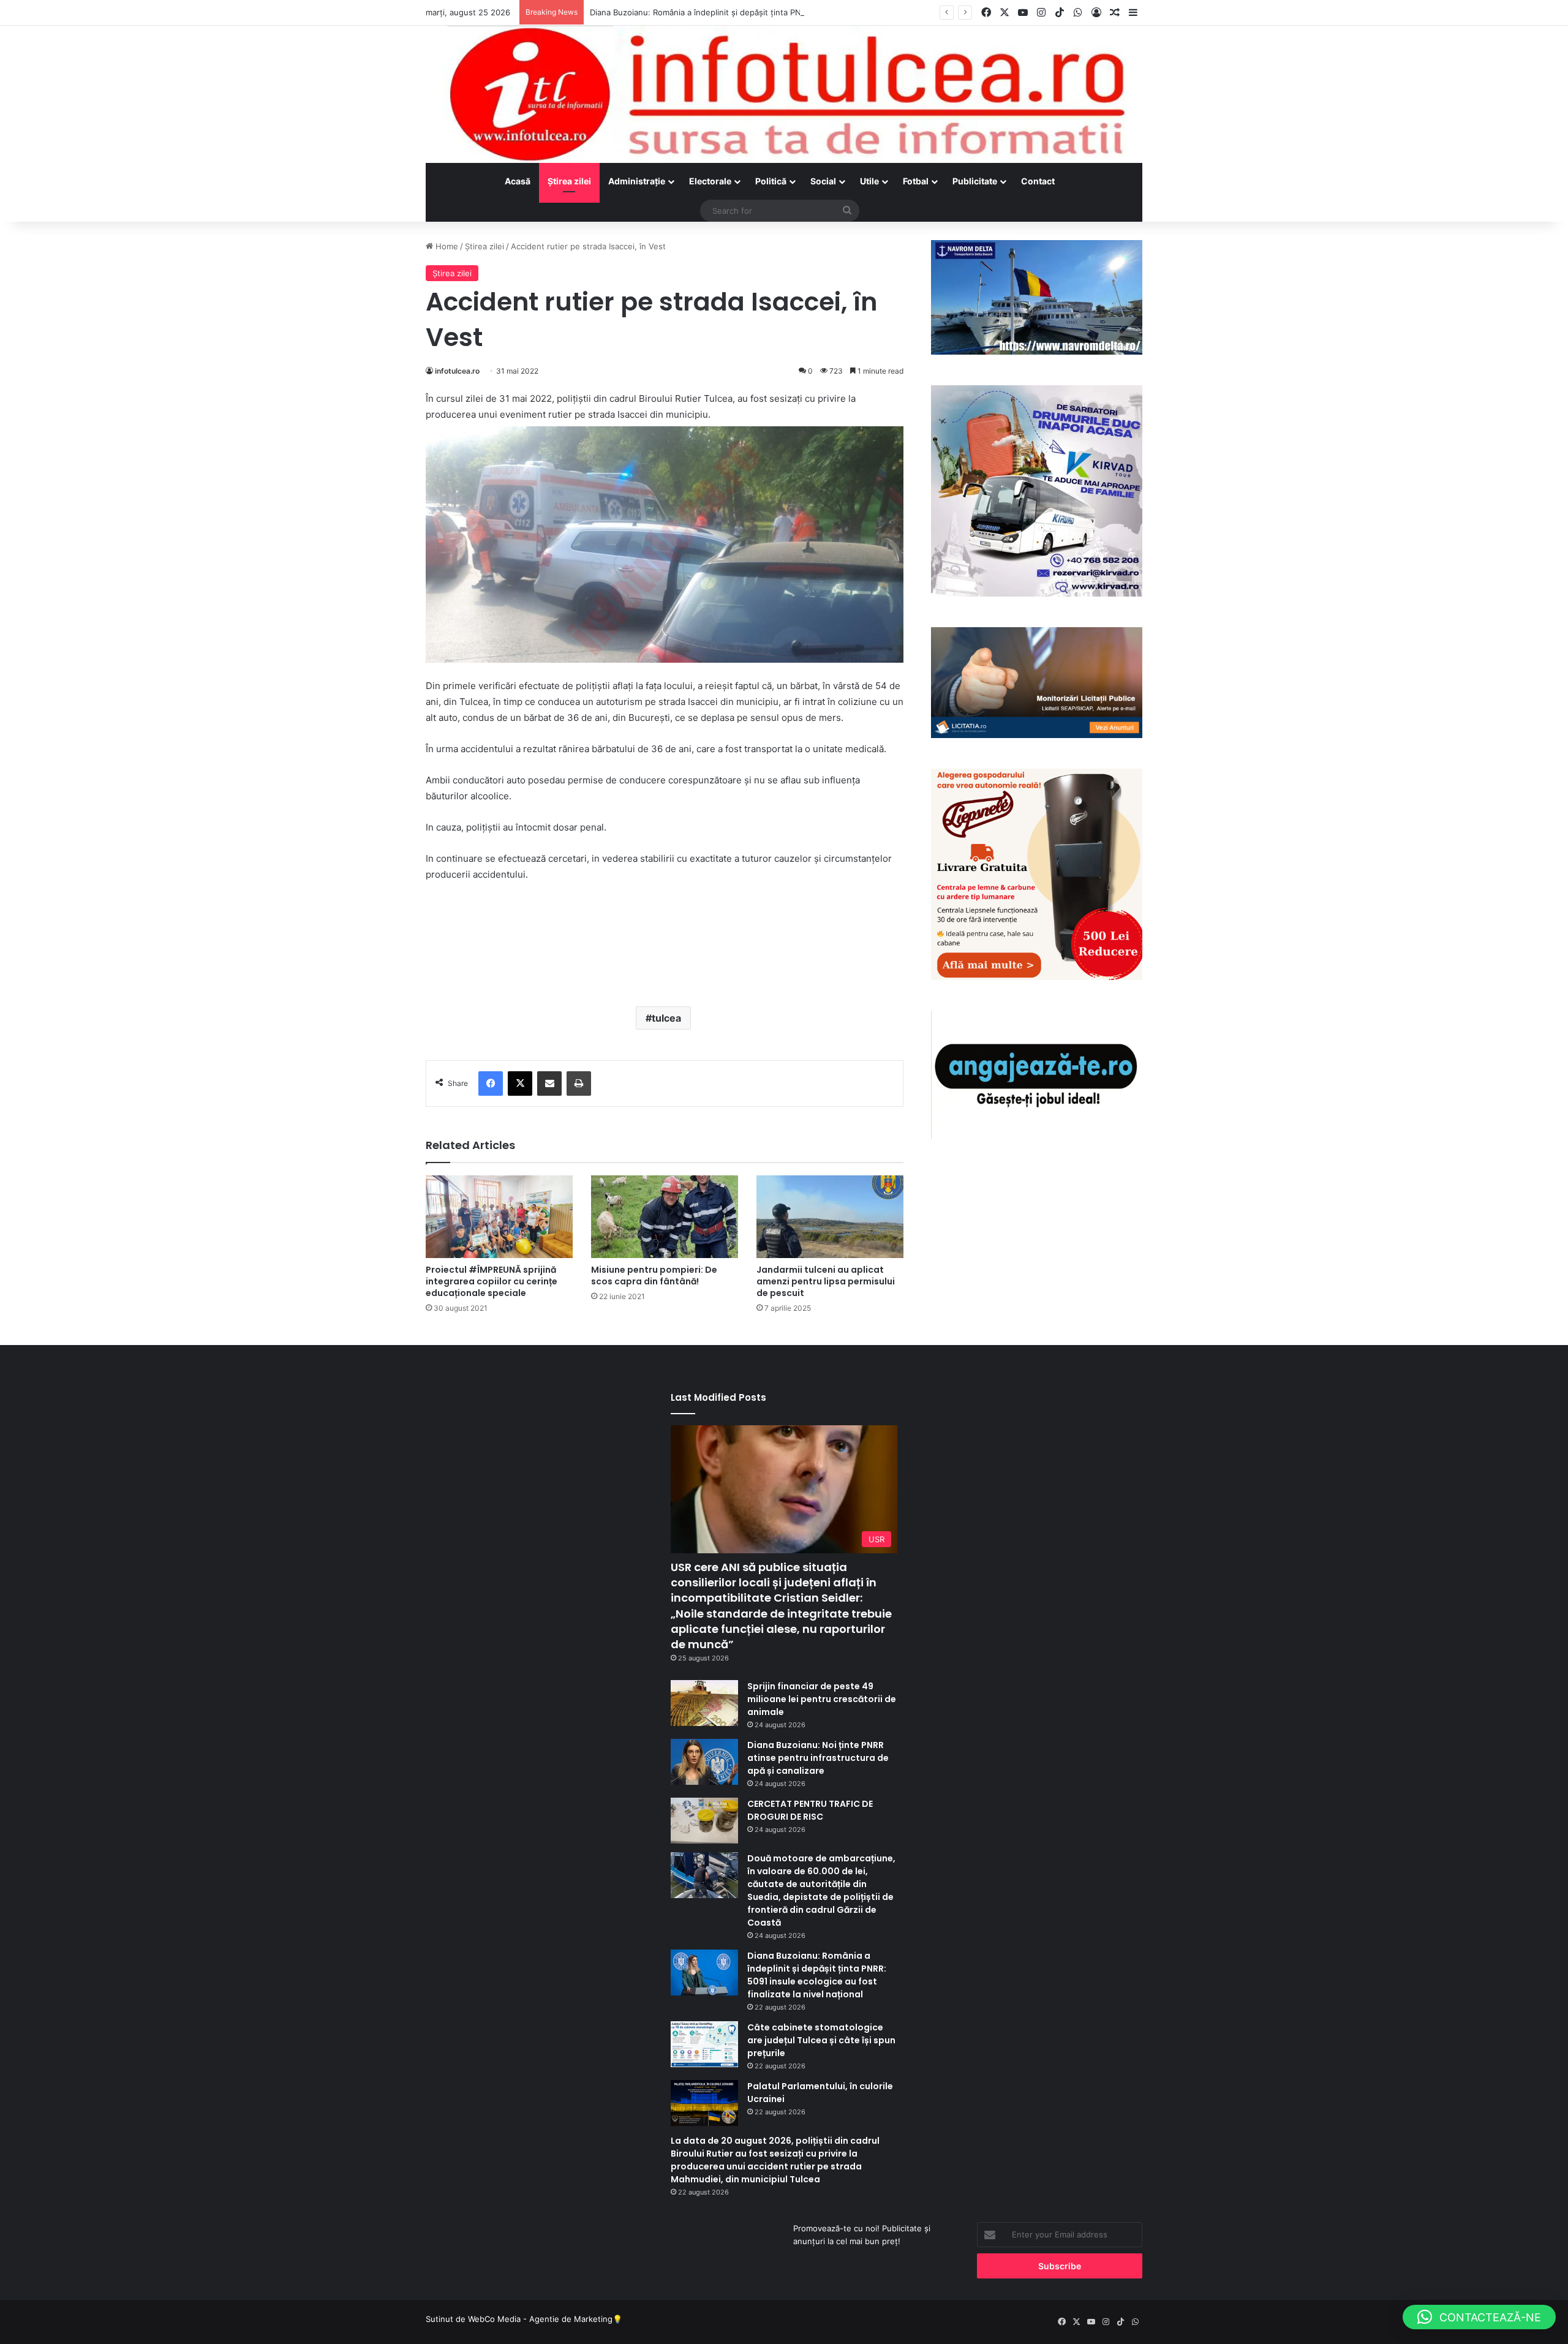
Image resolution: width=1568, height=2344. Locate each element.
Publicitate (975, 181)
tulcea (666, 1018)
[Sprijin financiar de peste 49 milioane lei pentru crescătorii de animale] (704, 1703)
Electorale (710, 181)
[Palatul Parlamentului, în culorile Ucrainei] (704, 2103)
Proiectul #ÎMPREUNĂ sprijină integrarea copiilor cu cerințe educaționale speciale (492, 1281)
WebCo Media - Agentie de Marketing (540, 2319)
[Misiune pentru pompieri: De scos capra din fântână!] (665, 1217)
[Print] (579, 1083)
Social (823, 181)
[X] (520, 1083)
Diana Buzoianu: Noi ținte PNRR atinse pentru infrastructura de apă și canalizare (818, 1758)
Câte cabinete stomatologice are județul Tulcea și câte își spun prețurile (821, 2040)
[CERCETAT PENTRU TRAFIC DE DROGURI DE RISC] (704, 1821)
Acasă (518, 181)
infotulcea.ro (457, 371)
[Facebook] (491, 1083)
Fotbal (916, 181)
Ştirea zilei (569, 181)
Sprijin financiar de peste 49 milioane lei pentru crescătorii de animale (822, 1699)
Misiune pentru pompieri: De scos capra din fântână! (654, 1276)
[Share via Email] (549, 1083)
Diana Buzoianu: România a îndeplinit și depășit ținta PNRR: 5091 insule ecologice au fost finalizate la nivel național (808, 12)
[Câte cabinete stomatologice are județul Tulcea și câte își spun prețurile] (704, 2044)
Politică (771, 181)
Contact (1038, 181)
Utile (869, 181)
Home (446, 246)
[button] (1479, 2317)
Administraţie (637, 181)
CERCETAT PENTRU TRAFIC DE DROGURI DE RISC (810, 1810)
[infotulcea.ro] (784, 94)
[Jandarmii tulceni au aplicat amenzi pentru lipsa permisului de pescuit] (830, 1217)
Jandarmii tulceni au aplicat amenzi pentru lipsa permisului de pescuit (826, 1281)
